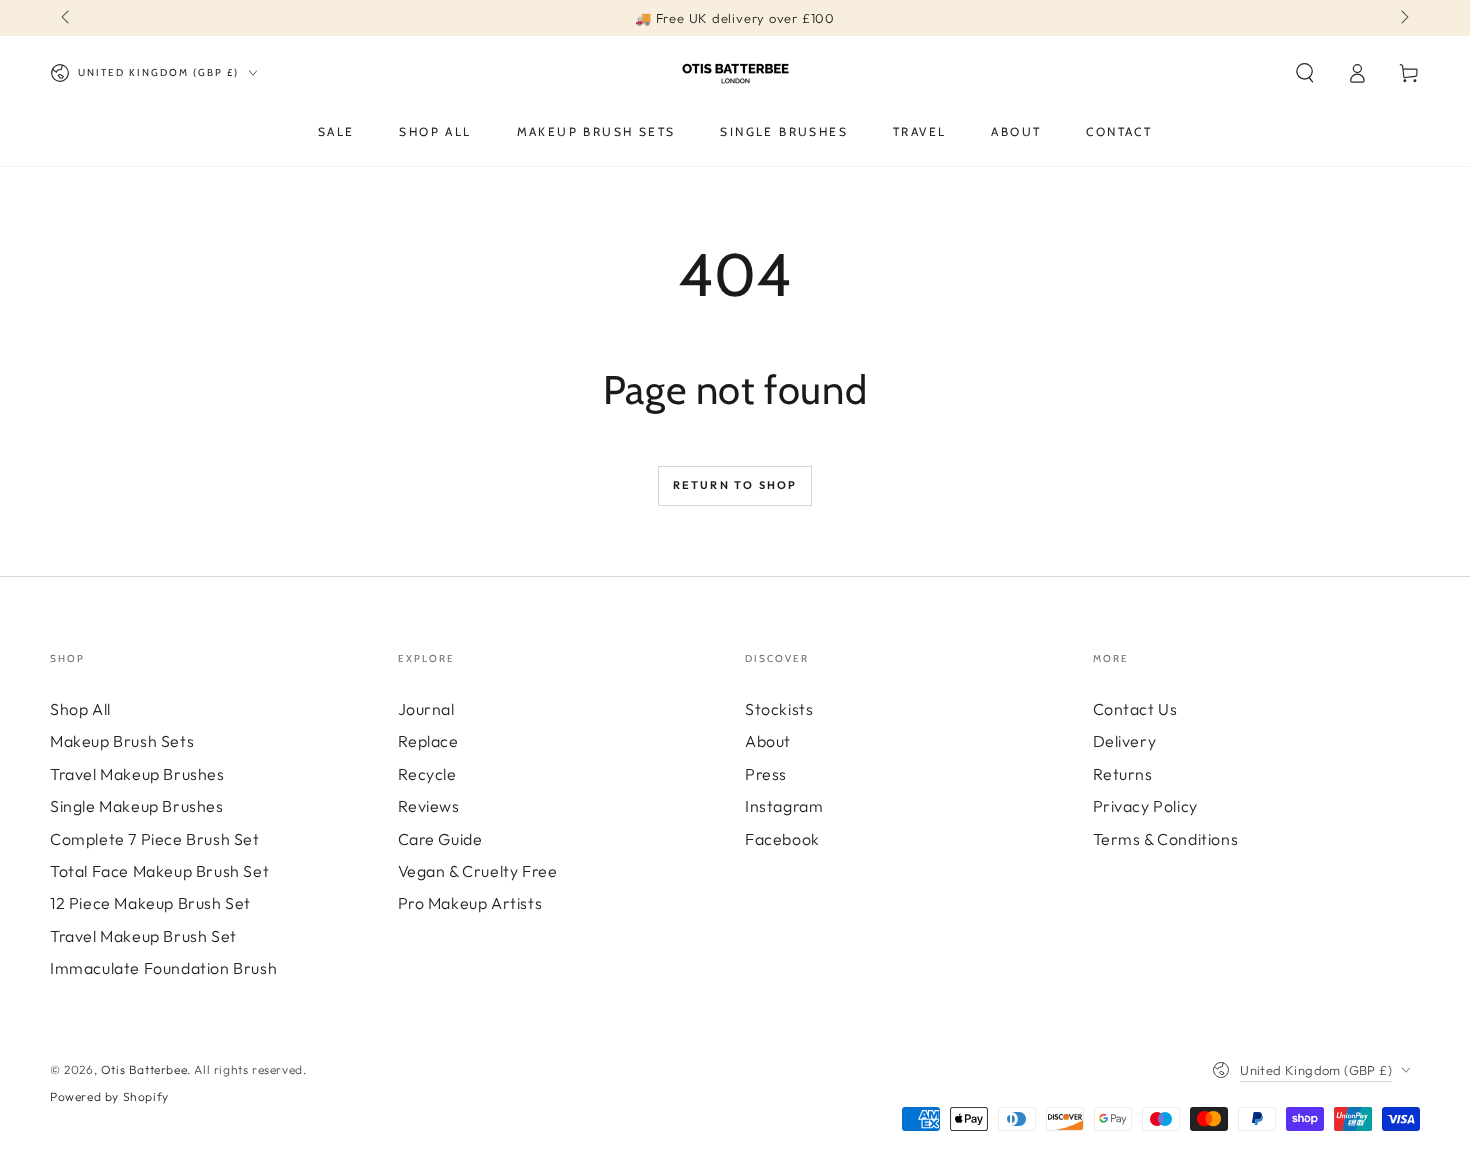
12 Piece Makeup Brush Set (150, 903)
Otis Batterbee (144, 1069)
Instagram (784, 806)
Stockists (779, 709)
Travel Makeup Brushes (137, 774)
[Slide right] (1403, 18)
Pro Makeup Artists (470, 903)
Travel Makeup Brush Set (143, 936)
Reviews (429, 806)
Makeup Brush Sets (122, 741)
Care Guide (440, 839)
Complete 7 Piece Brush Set (155, 839)
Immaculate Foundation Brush (163, 968)
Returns (1123, 774)
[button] (1305, 73)
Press (766, 774)
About (768, 741)
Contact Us (1135, 709)
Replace (428, 741)
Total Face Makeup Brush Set (159, 871)
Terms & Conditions (1166, 839)
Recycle (427, 774)
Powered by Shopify (109, 1096)
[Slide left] (67, 18)
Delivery (1125, 741)
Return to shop (735, 485)
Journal (426, 709)
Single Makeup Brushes (137, 806)
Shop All (80, 709)
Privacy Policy (1145, 806)
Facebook (782, 839)
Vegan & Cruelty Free (478, 871)
